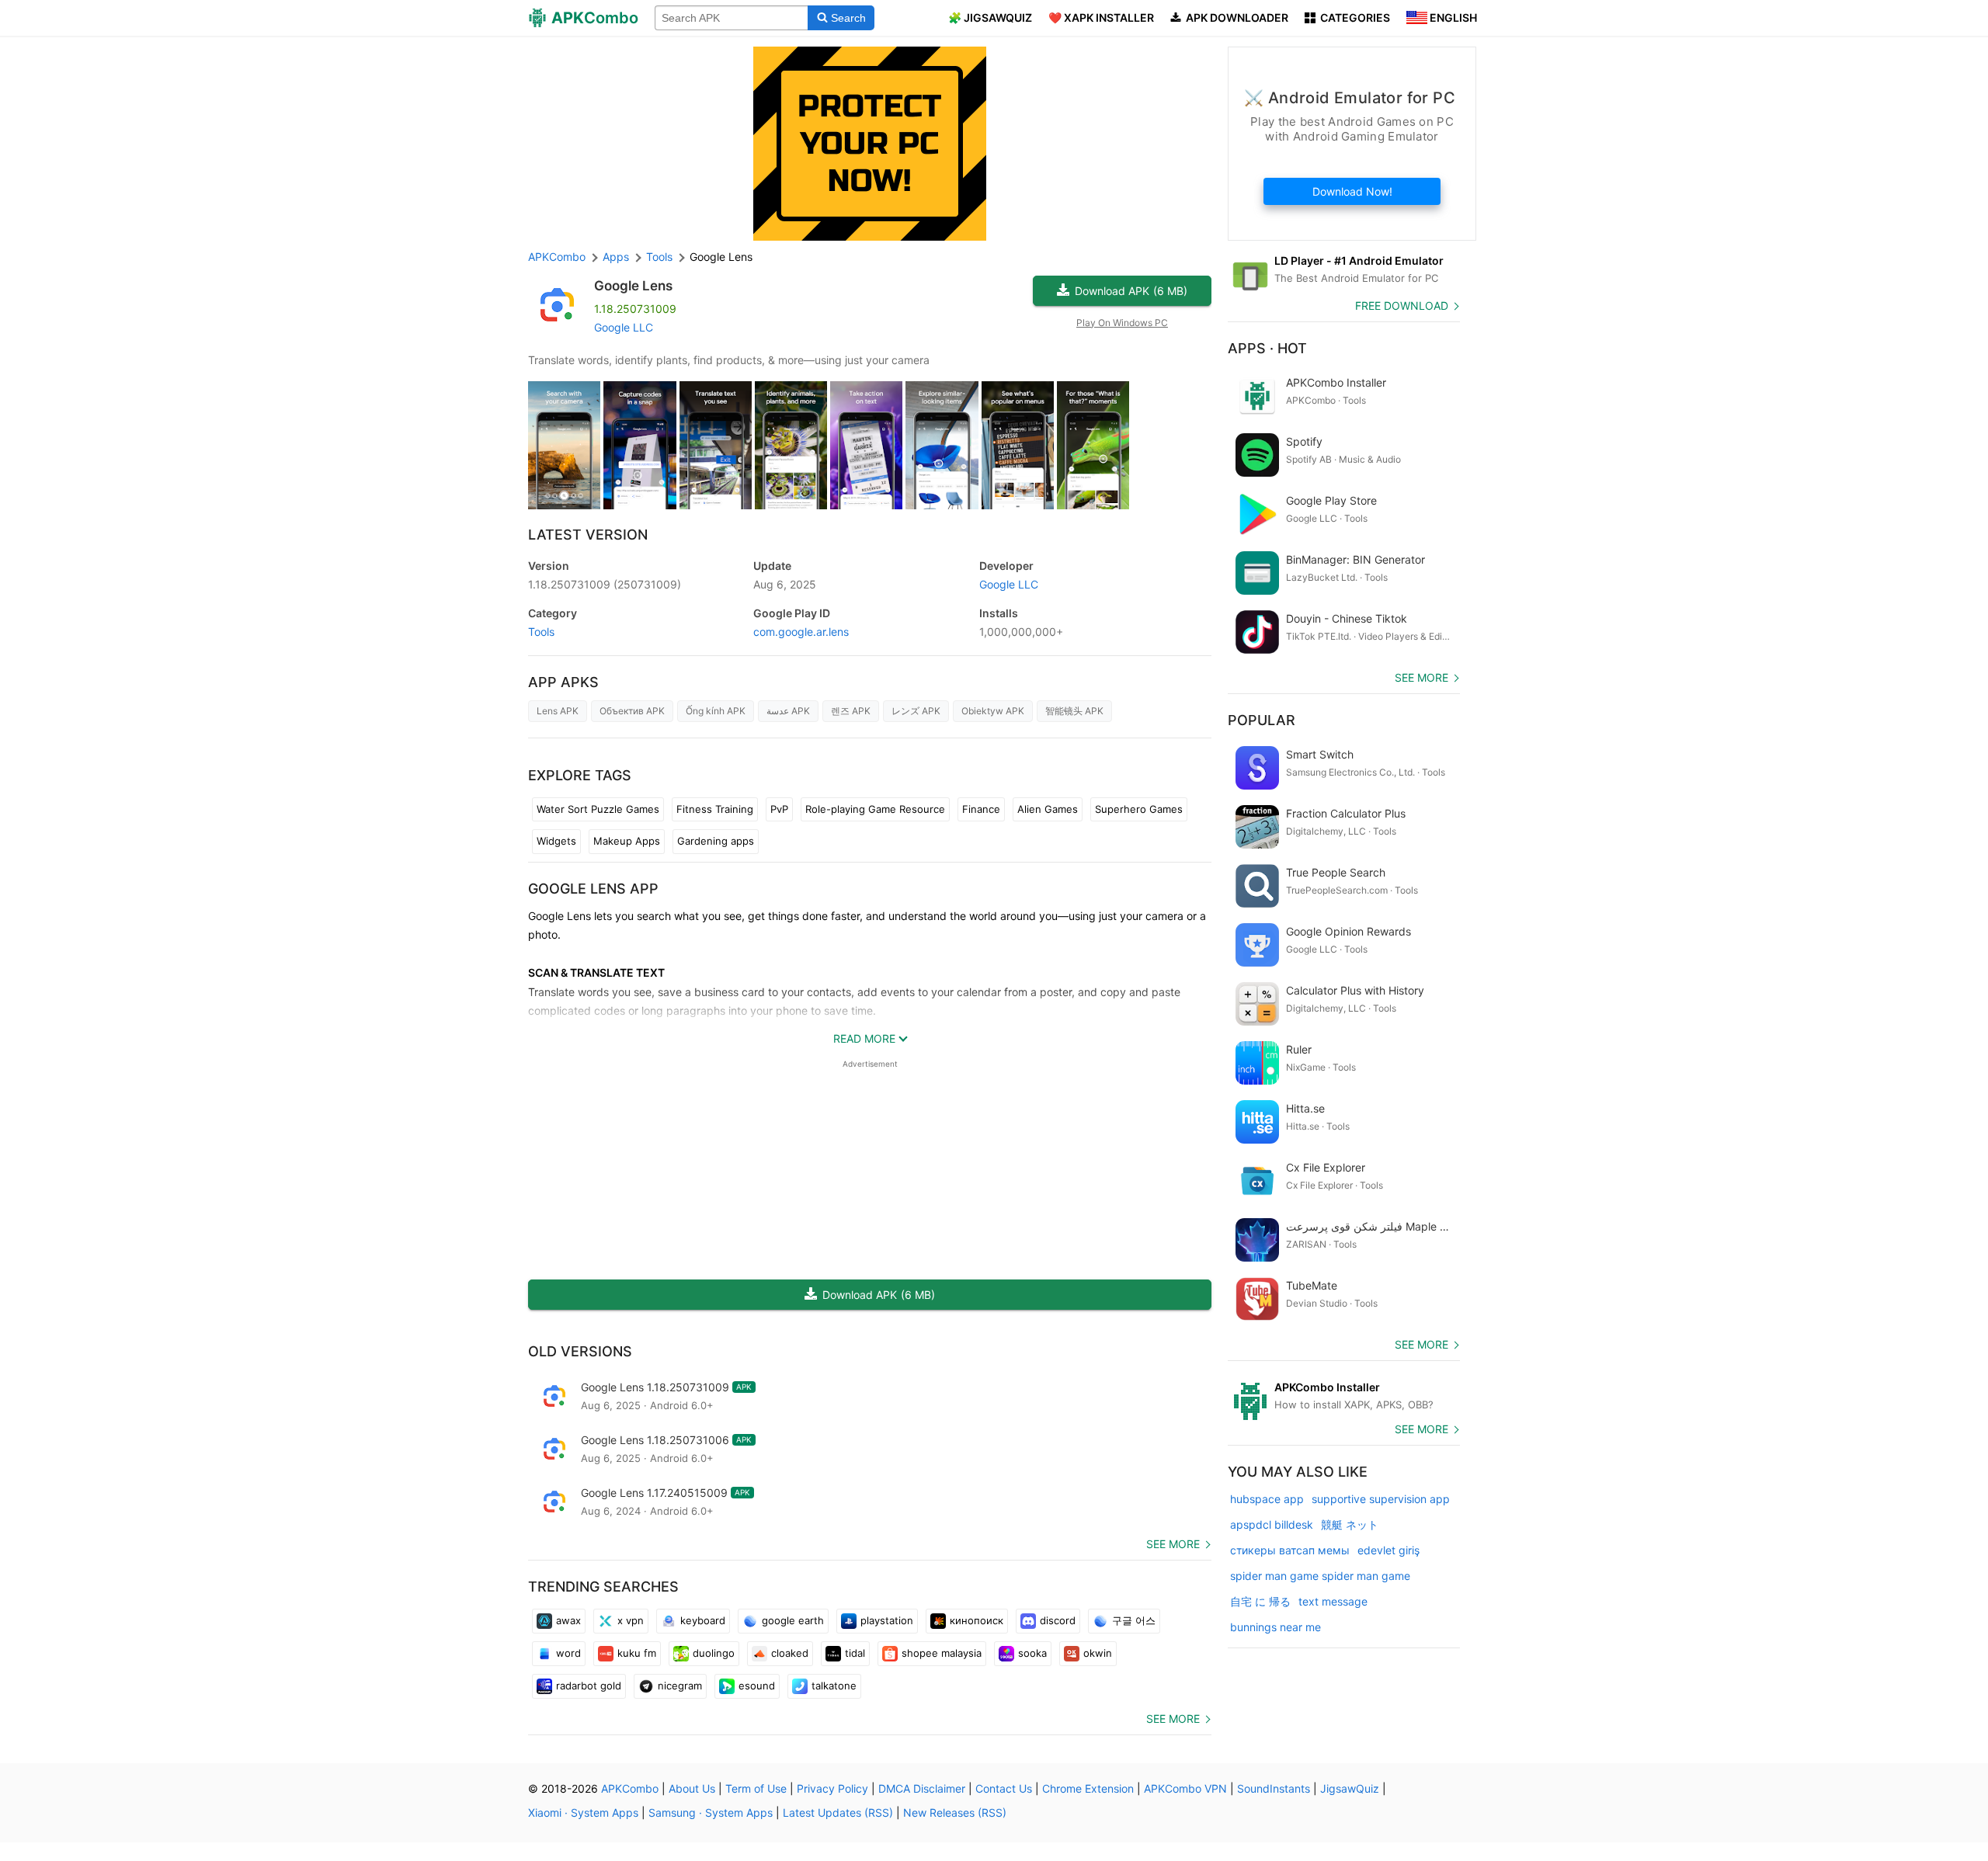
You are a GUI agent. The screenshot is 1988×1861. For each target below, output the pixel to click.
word (568, 1653)
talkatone (834, 1686)
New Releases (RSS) (955, 1812)
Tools (541, 632)
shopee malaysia (942, 1653)
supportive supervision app (1381, 1499)
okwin (1098, 1653)
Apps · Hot (1267, 348)
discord (1058, 1620)
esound (757, 1686)
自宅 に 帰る (1260, 1601)
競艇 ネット (1350, 1524)
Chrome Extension (1088, 1788)
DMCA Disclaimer (922, 1788)
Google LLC (624, 327)
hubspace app (1267, 1499)
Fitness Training (715, 809)
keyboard (703, 1620)
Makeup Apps (627, 841)
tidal (855, 1653)
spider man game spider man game (1320, 1576)
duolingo (714, 1653)
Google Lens (633, 286)
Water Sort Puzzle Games (598, 809)
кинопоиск (977, 1620)
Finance (981, 809)
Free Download (1402, 306)
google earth (793, 1620)
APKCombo (557, 257)
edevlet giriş (1388, 1550)
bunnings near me (1276, 1627)
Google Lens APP (593, 889)
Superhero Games (1139, 809)
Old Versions (580, 1351)
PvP (779, 809)
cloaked (790, 1653)
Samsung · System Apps (711, 1812)
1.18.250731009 (605, 584)
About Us (692, 1788)
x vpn (631, 1620)
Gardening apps (716, 841)
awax (568, 1620)
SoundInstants (1274, 1788)
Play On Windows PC (1122, 323)
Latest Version (588, 535)
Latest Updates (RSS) (838, 1812)
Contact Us (1004, 1788)
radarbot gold (589, 1686)
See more (1173, 1544)
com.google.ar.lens (801, 632)
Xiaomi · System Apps (583, 1812)
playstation (887, 1620)
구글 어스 (1134, 1620)
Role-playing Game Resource (875, 809)
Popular (1262, 720)
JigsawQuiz (1350, 1788)
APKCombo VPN (1185, 1788)
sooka (1032, 1653)
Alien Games (1048, 809)
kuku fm (637, 1653)
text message (1333, 1601)
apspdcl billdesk (1272, 1524)
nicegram (680, 1686)
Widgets (556, 841)
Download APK (1131, 291)
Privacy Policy (832, 1788)
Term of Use (756, 1788)
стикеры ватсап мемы (1290, 1550)
